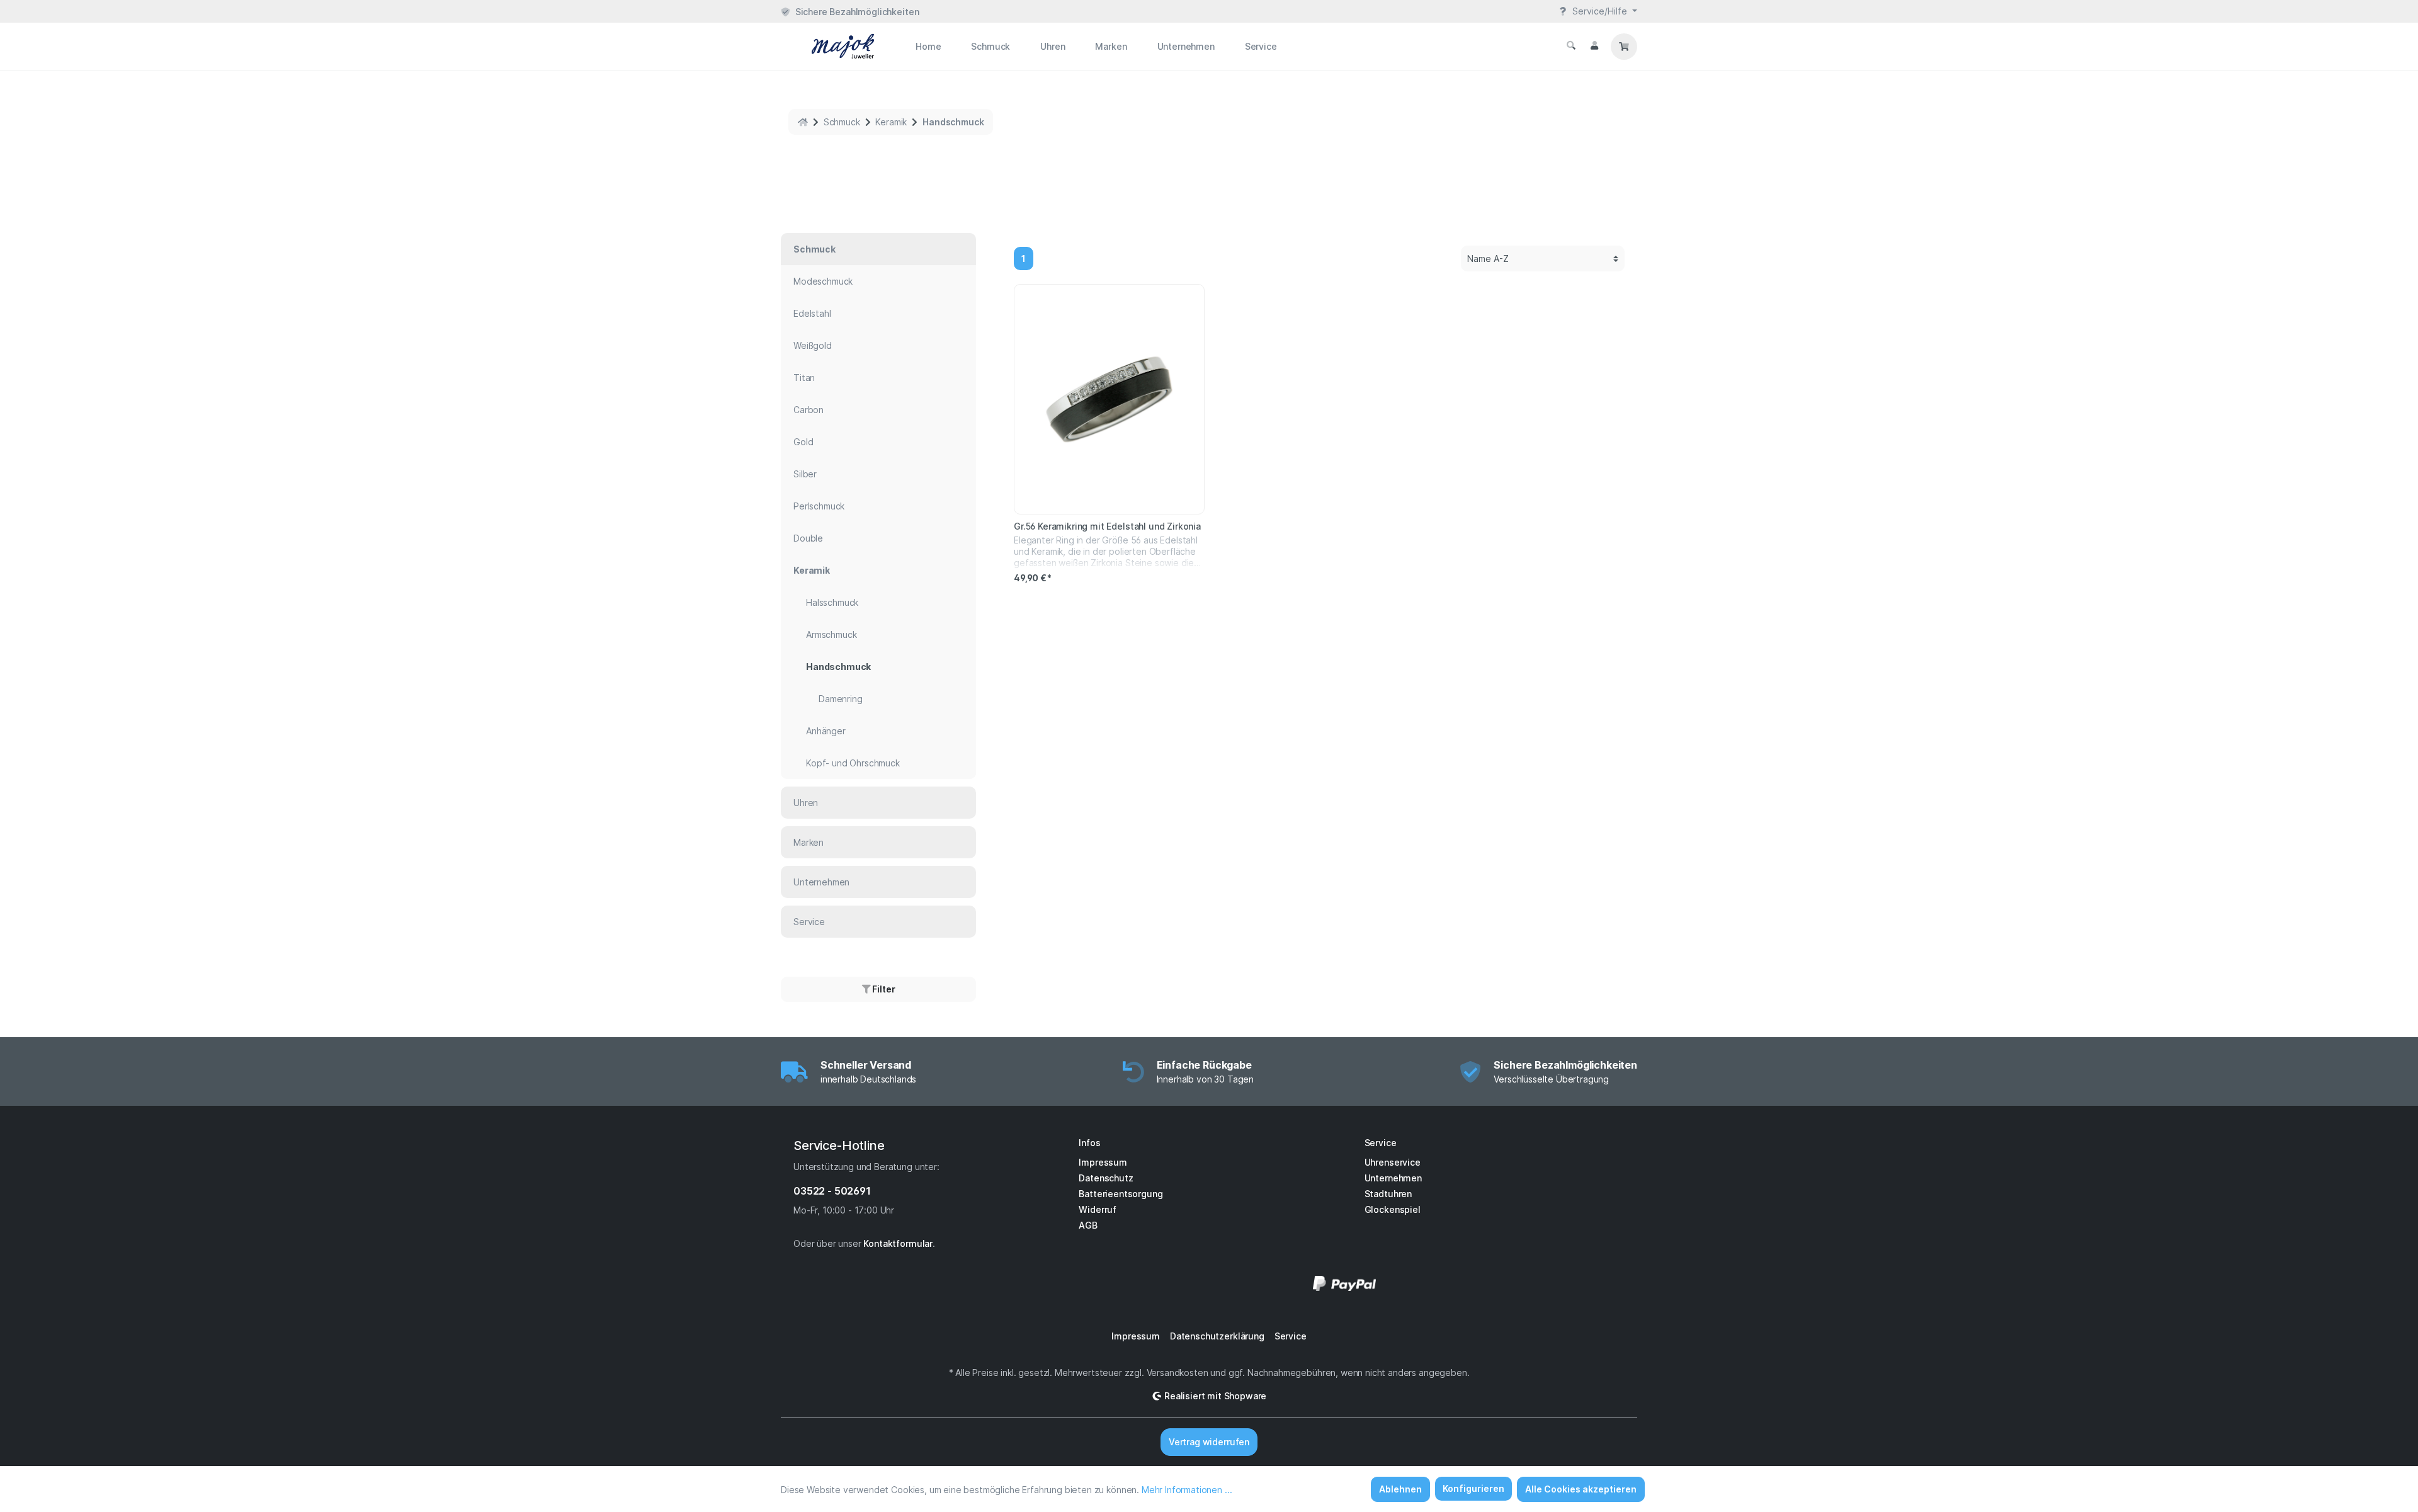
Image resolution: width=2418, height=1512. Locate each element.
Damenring (841, 699)
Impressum (1103, 1162)
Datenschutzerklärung (1217, 1336)
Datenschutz (1106, 1178)
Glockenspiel (1393, 1209)
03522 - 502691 (832, 1191)
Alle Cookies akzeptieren (1581, 1489)
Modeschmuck (823, 281)
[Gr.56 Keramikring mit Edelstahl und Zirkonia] (1109, 399)
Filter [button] (883, 989)
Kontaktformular (898, 1243)
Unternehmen (821, 882)
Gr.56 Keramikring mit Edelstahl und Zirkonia (1107, 526)
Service (809, 922)
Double (808, 538)
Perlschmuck (819, 506)
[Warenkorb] (1624, 47)
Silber (805, 474)
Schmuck (815, 249)
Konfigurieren (1473, 1488)
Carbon (809, 410)
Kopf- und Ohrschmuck (853, 763)
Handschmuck (838, 667)
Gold (803, 442)
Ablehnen (1400, 1489)
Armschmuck (831, 634)
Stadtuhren (1388, 1194)
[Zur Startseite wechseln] (828, 46)
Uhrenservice (1393, 1162)
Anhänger (826, 731)
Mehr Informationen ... (1187, 1490)
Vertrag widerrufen (1209, 1442)
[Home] (803, 122)
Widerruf (1098, 1209)
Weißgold (813, 345)
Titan (804, 378)
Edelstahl (812, 313)
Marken (809, 842)
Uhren (806, 803)
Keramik (812, 570)
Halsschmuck (832, 602)
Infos (1089, 1143)
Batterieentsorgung (1121, 1194)
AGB (1088, 1225)
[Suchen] (1571, 45)
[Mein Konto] (1594, 45)
